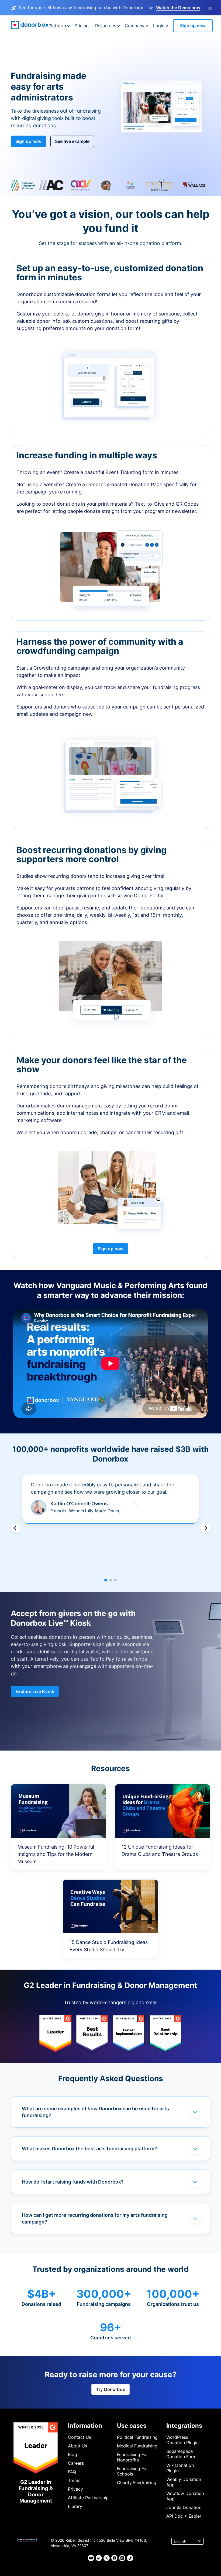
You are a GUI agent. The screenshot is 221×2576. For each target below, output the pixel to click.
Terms (74, 2480)
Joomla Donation (184, 2507)
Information (85, 2426)
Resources (106, 26)
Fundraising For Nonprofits (132, 2457)
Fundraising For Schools (132, 2471)
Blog (72, 2454)
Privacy (75, 2489)
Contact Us (80, 2437)
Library (75, 2506)
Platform (57, 26)
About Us (77, 2446)
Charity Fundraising (137, 2483)
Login (159, 26)
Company (135, 26)
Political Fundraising (137, 2437)
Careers (76, 2463)
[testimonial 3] (115, 1580)
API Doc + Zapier (184, 2516)
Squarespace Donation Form (181, 2454)
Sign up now (193, 26)
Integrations (184, 2426)
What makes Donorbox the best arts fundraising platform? (89, 2149)
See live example (72, 141)
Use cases (132, 2426)
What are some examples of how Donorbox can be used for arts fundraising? (95, 2112)
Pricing (82, 26)
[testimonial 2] (110, 1580)
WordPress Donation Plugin (182, 2440)
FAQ (72, 2472)
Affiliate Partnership (88, 2498)
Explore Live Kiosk (35, 1691)
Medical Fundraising (137, 2446)
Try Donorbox (110, 2389)
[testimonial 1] (106, 1580)
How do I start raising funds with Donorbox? (73, 2182)
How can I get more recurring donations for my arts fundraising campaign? (95, 2218)
